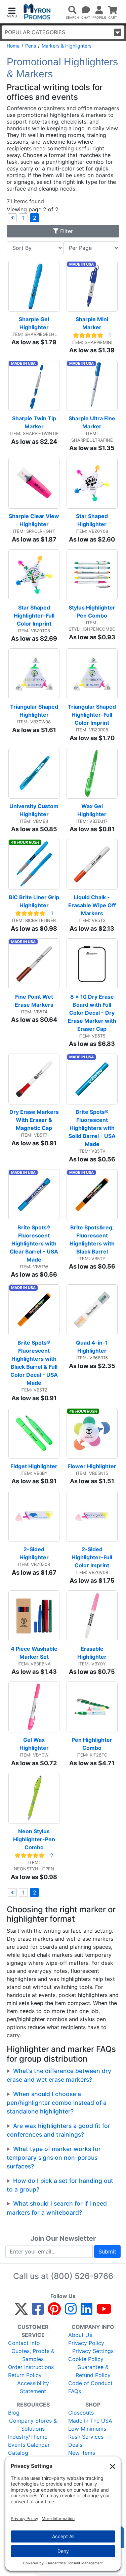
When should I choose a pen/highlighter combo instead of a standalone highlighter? (57, 2103)
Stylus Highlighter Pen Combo (93, 612)
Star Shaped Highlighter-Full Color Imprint (35, 616)
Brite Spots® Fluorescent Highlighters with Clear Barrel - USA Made (35, 1243)
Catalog (18, 2453)
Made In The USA (90, 2421)
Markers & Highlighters (67, 46)
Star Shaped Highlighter (93, 520)
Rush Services (86, 2437)
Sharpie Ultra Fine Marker (93, 422)
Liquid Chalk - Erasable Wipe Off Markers (93, 905)
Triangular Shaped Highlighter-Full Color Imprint (93, 715)
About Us (80, 2335)
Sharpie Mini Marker (93, 323)
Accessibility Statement (33, 2387)
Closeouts (81, 2413)
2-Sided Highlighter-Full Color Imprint (93, 1557)
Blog (14, 2413)
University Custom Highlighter (34, 810)
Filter (66, 231)
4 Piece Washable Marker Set (35, 1653)
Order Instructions (31, 2367)
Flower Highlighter (92, 1466)
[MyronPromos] (37, 12)
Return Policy (25, 2375)
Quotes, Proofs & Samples (33, 2355)
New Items (82, 2453)
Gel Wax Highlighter (34, 1744)
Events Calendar (29, 2445)
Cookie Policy (86, 2359)
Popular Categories (35, 32)
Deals (75, 2445)
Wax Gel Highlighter (92, 810)
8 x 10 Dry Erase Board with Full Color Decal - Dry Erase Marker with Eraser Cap (93, 1013)
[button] (12, 12)
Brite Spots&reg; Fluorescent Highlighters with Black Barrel (93, 1239)
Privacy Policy (86, 2343)
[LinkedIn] (87, 2312)
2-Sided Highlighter (34, 1553)
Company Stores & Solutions (33, 2425)
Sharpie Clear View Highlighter (34, 520)
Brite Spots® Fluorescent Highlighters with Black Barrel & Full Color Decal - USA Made (35, 1363)
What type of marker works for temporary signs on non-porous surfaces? (54, 2158)
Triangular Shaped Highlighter (35, 711)
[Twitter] (21, 2312)
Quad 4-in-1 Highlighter (93, 1347)
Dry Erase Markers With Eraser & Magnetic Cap (34, 1120)
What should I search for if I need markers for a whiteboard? (57, 2208)
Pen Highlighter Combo (93, 1744)
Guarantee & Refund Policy (93, 2371)
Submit (107, 2251)
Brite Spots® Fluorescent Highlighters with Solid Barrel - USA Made (93, 1128)
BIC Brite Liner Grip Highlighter (34, 901)
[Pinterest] (54, 2312)
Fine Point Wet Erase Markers (35, 1001)
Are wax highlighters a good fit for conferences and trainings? (58, 2130)
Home (13, 46)
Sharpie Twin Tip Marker (35, 422)
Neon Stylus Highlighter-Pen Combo (35, 1839)
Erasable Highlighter (92, 1653)
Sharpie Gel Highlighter (35, 323)
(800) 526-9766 (82, 2276)
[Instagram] (71, 2312)
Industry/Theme (28, 2437)
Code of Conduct (90, 2383)
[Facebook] (38, 2312)
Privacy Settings (93, 2351)
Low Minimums (87, 2429)
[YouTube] (104, 2312)
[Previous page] (12, 218)
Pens (31, 46)
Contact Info (24, 2343)
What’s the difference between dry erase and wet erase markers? (59, 2075)
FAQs (75, 2391)
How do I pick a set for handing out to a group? (60, 2185)
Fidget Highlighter (34, 1466)
